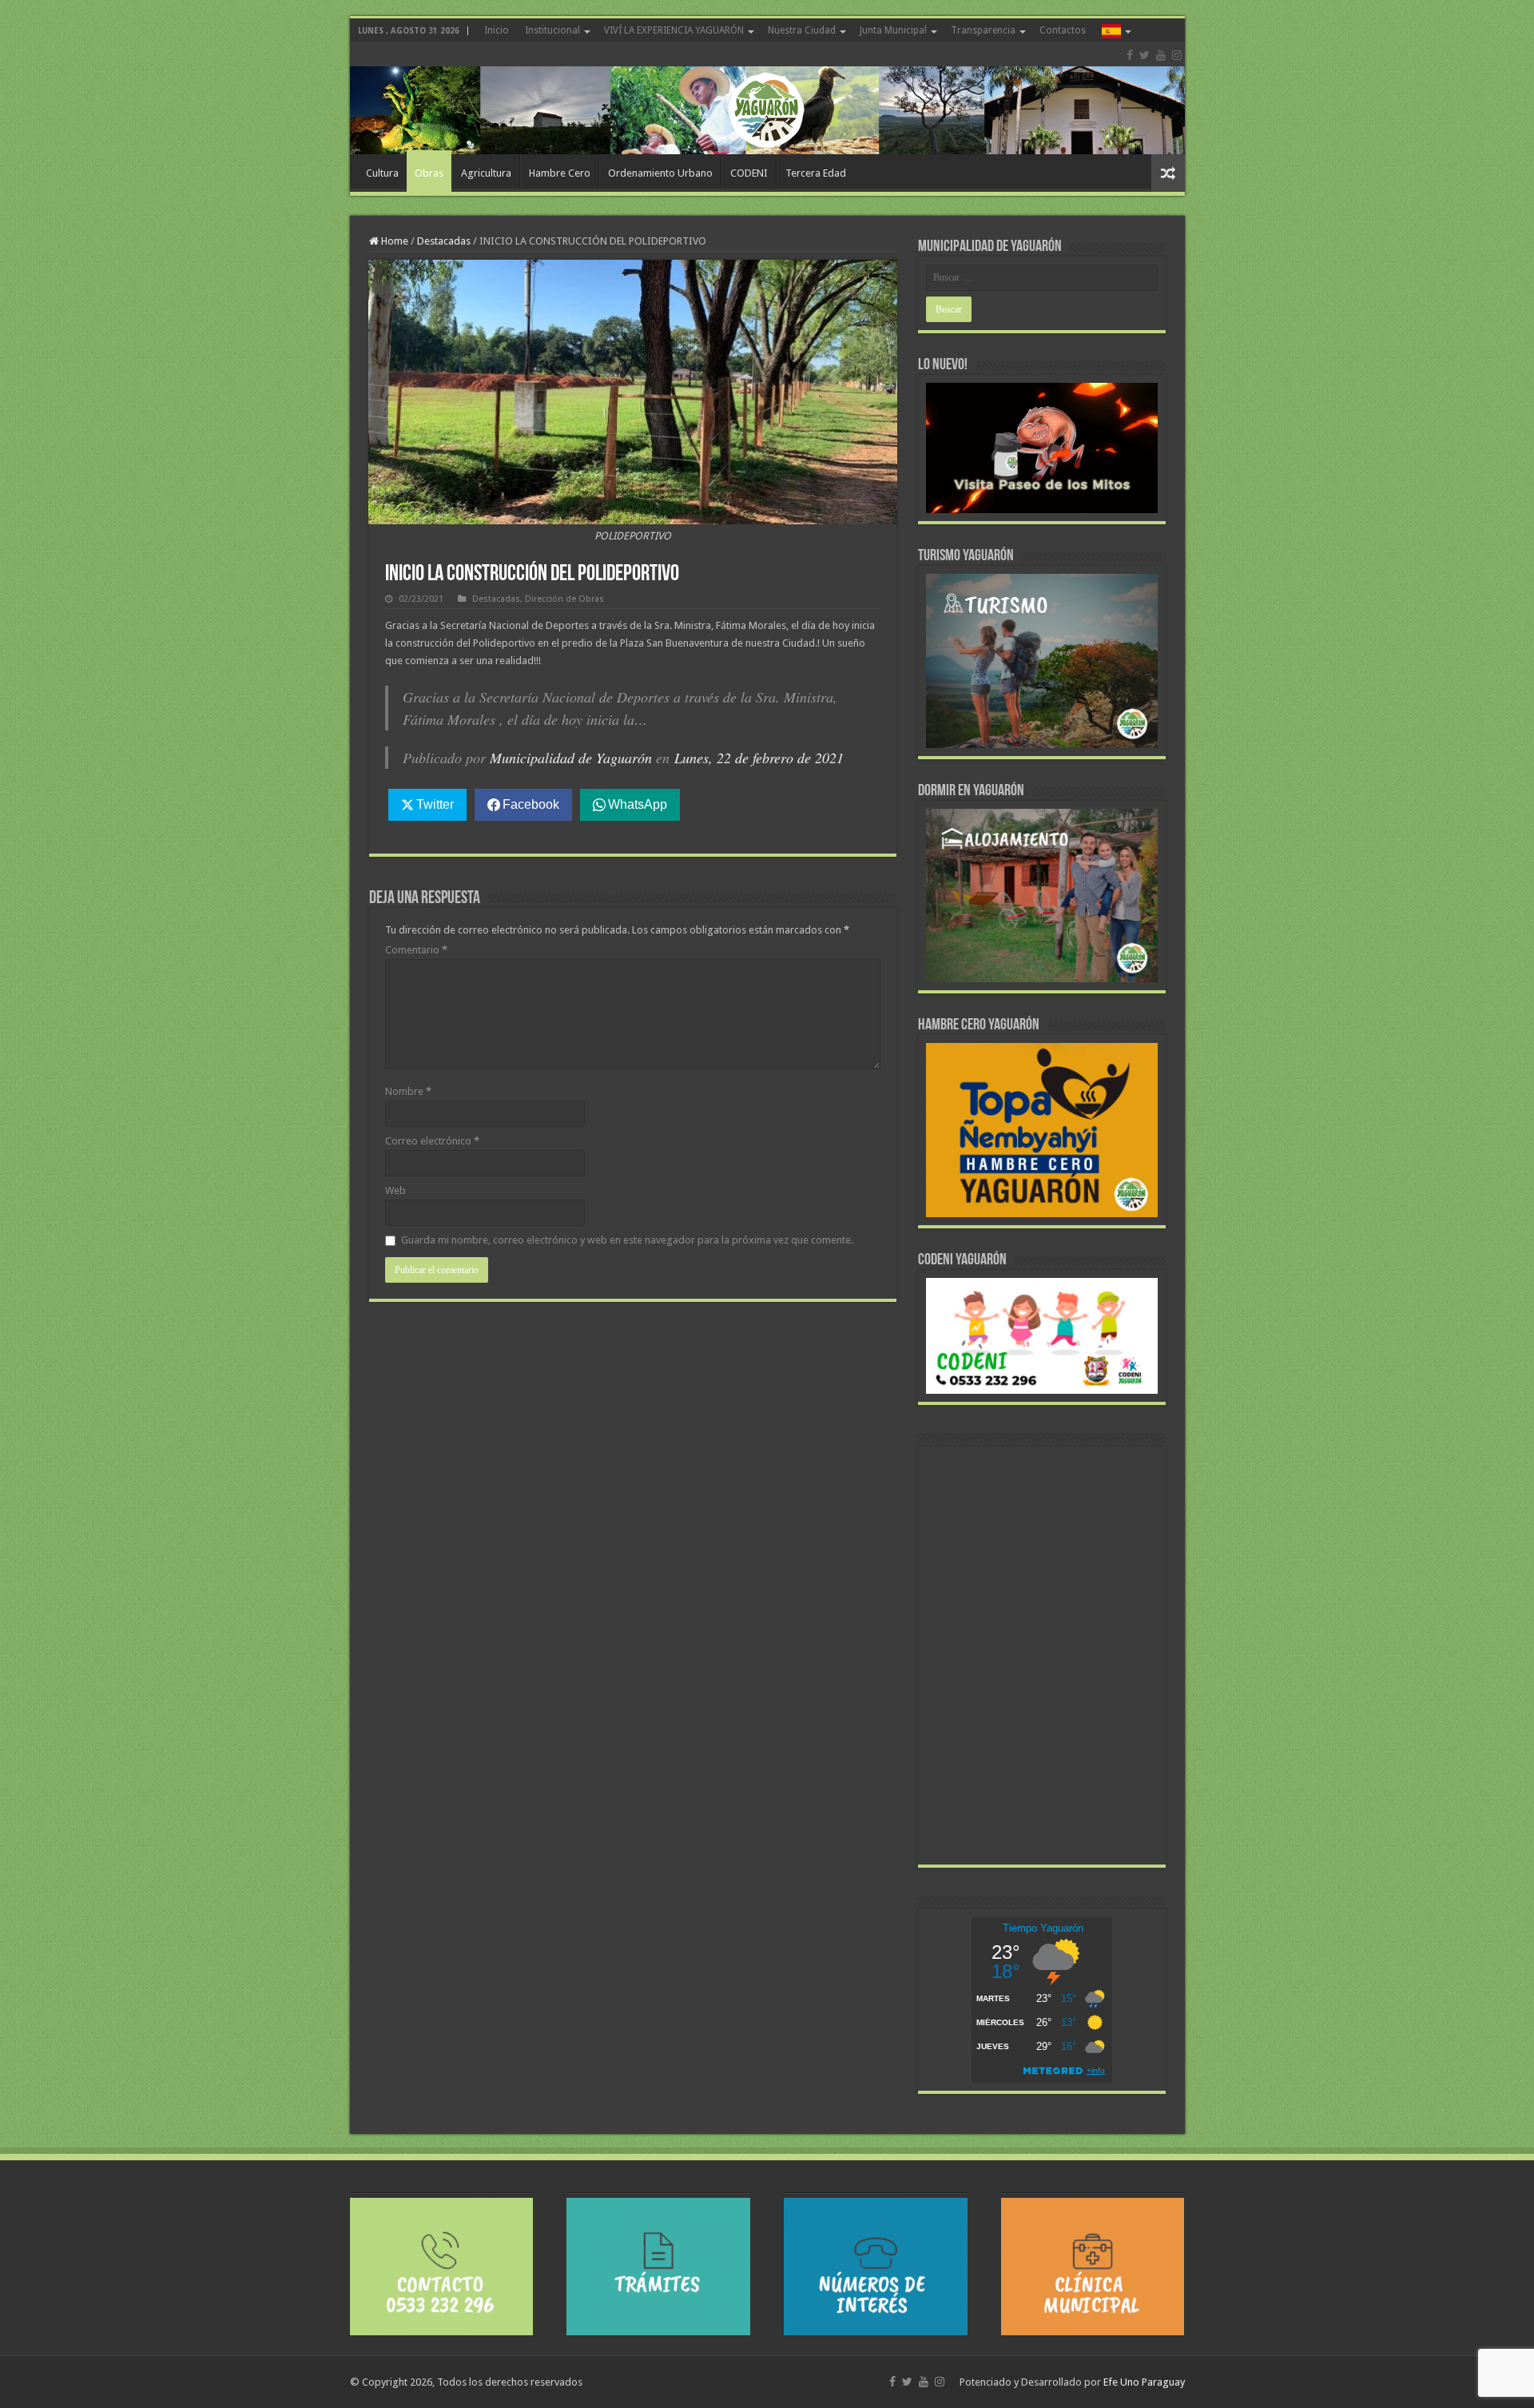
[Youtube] (1161, 55)
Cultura (382, 173)
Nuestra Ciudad (802, 30)
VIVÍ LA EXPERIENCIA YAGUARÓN (674, 30)
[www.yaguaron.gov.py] (767, 99)
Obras (429, 173)
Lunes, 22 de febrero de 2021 (759, 758)
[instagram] (1177, 55)
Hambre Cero (560, 173)
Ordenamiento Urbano (660, 173)
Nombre (408, 1091)
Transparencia (983, 30)
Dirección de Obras (564, 599)
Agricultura (486, 173)
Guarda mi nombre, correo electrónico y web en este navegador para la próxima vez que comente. (627, 1240)
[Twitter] (1145, 55)
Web (395, 1190)
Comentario (416, 950)
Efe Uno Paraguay (1144, 2382)
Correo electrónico (432, 1141)
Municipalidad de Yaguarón (571, 758)
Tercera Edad (816, 173)
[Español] (1115, 30)
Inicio (497, 30)
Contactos (1063, 30)
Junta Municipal (893, 30)
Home (393, 241)
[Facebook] (1130, 55)
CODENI (749, 173)
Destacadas (444, 241)
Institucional (552, 30)
